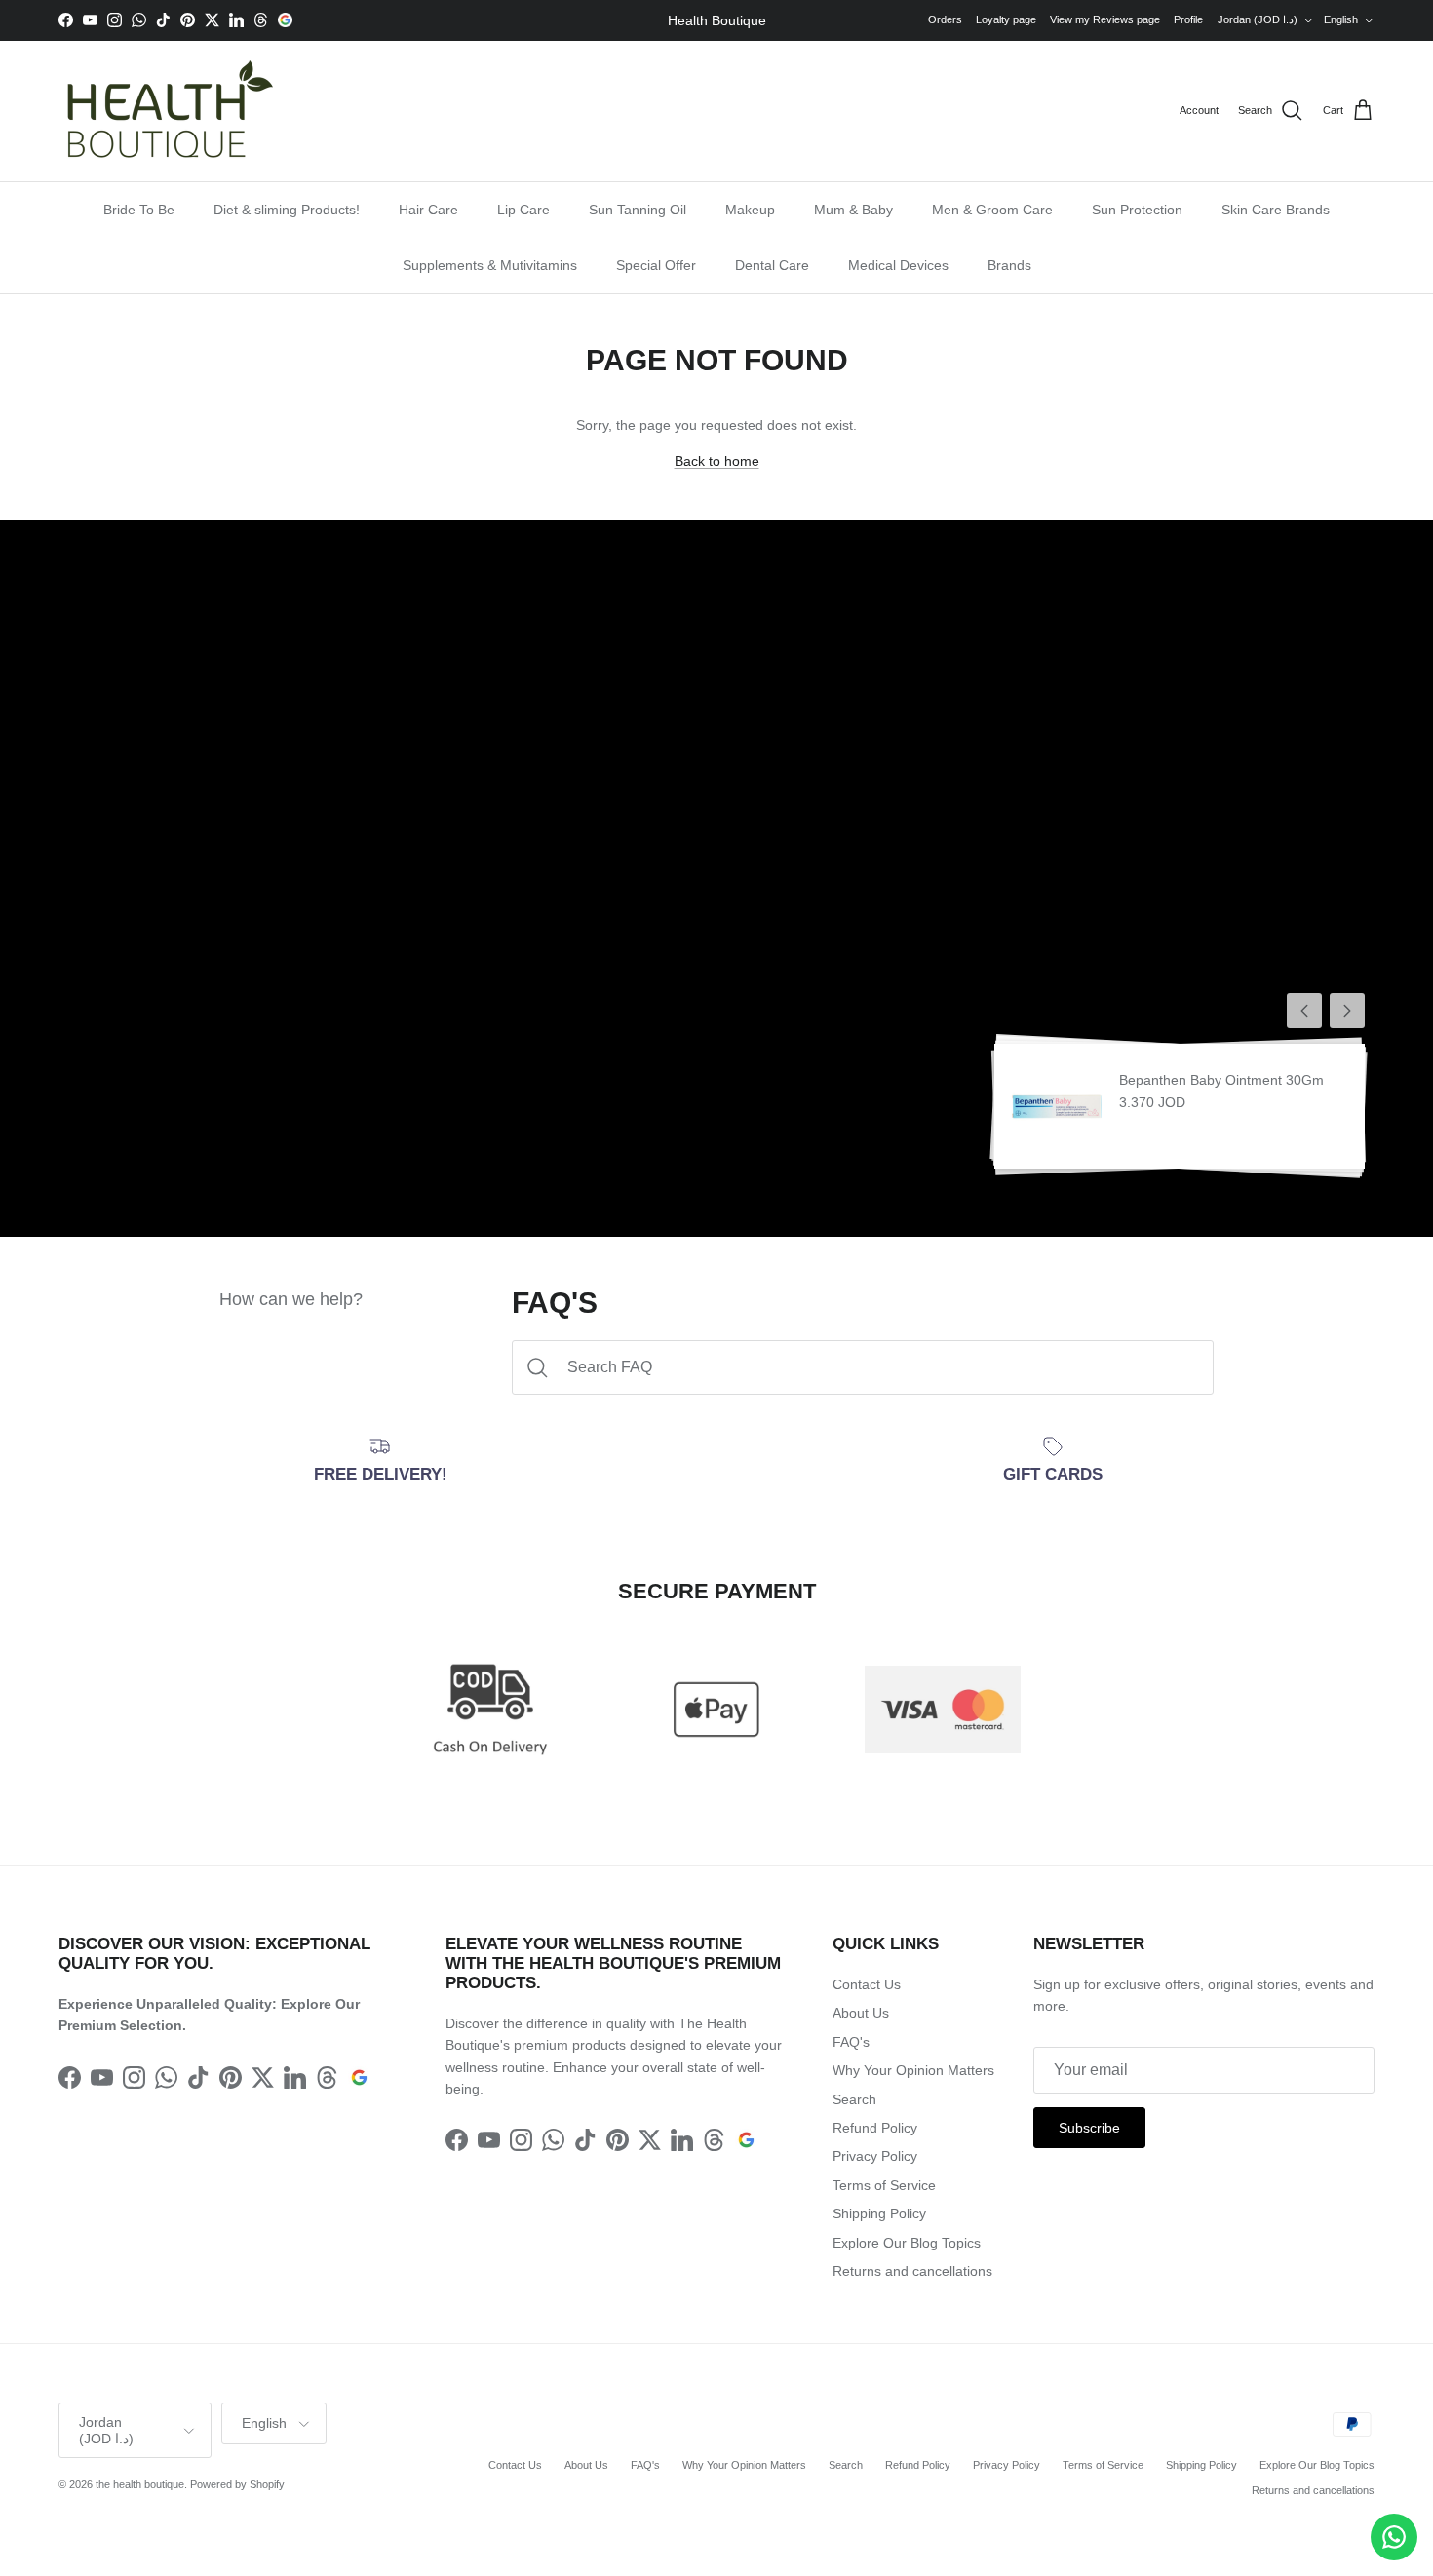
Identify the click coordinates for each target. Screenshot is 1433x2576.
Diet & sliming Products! (287, 210)
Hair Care (428, 210)
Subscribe (1089, 2128)
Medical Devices (898, 265)
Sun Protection (1137, 210)
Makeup (750, 210)
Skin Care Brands (1276, 210)
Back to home (717, 461)
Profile (1188, 19)
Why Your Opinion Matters (913, 2070)
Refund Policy (875, 2128)
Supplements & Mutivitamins (490, 265)
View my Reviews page (1105, 19)
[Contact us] (1394, 2537)
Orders (945, 19)
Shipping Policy (879, 2213)
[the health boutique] (166, 111)
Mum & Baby (853, 210)
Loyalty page (1006, 19)
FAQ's (851, 2042)
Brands (1009, 265)
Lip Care (523, 210)
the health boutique (140, 2484)
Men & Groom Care (992, 210)
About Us (861, 2013)
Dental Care (772, 265)
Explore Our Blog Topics (907, 2243)
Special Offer (656, 265)
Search (854, 2099)
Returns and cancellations (912, 2271)
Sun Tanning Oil (638, 210)
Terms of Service (884, 2185)
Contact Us (867, 1984)
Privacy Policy (875, 2156)
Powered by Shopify (237, 2484)
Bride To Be (139, 210)
